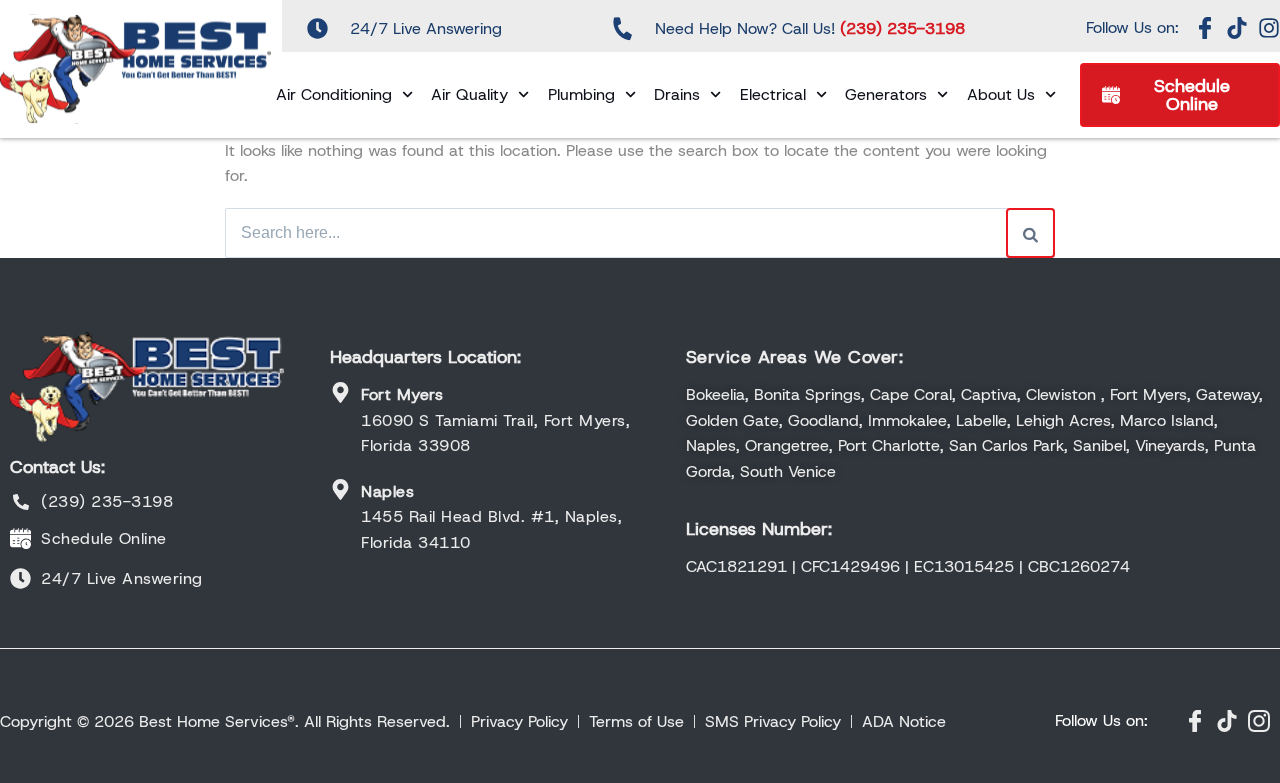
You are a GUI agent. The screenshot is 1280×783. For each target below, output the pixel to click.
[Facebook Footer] (1195, 721)
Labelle (981, 420)
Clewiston (1061, 394)
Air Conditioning (334, 94)
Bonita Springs (807, 394)
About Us (1001, 94)
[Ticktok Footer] (1227, 721)
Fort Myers (1148, 394)
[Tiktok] (1237, 28)
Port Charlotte (889, 445)
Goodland (823, 420)
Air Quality (469, 94)
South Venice (788, 471)
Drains (677, 94)
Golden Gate (732, 420)
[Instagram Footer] (1259, 721)
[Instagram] (1269, 28)
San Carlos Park (1006, 445)
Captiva (989, 394)
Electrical (773, 94)
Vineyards (1170, 445)
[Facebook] (1205, 28)
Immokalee (907, 420)
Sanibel (1099, 445)
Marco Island (1167, 420)
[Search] (1030, 233)
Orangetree (787, 445)
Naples (711, 445)
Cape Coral (911, 394)
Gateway (1227, 394)
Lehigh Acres (1063, 420)
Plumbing (581, 94)
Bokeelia (715, 394)
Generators (886, 94)
